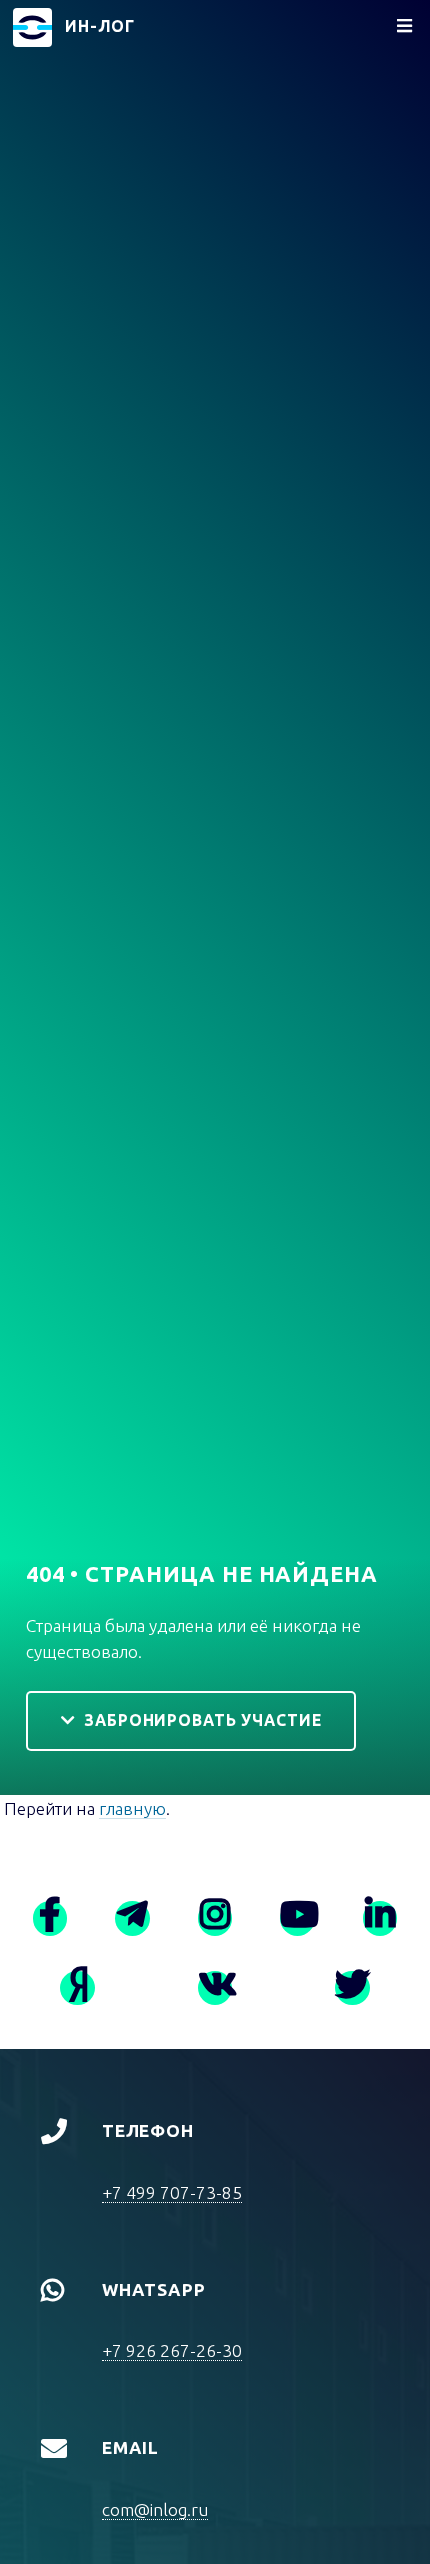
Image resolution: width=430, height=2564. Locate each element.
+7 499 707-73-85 (172, 2192)
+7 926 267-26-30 (172, 2350)
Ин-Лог (100, 26)
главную (132, 1808)
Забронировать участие (202, 1720)
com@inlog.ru (155, 2509)
